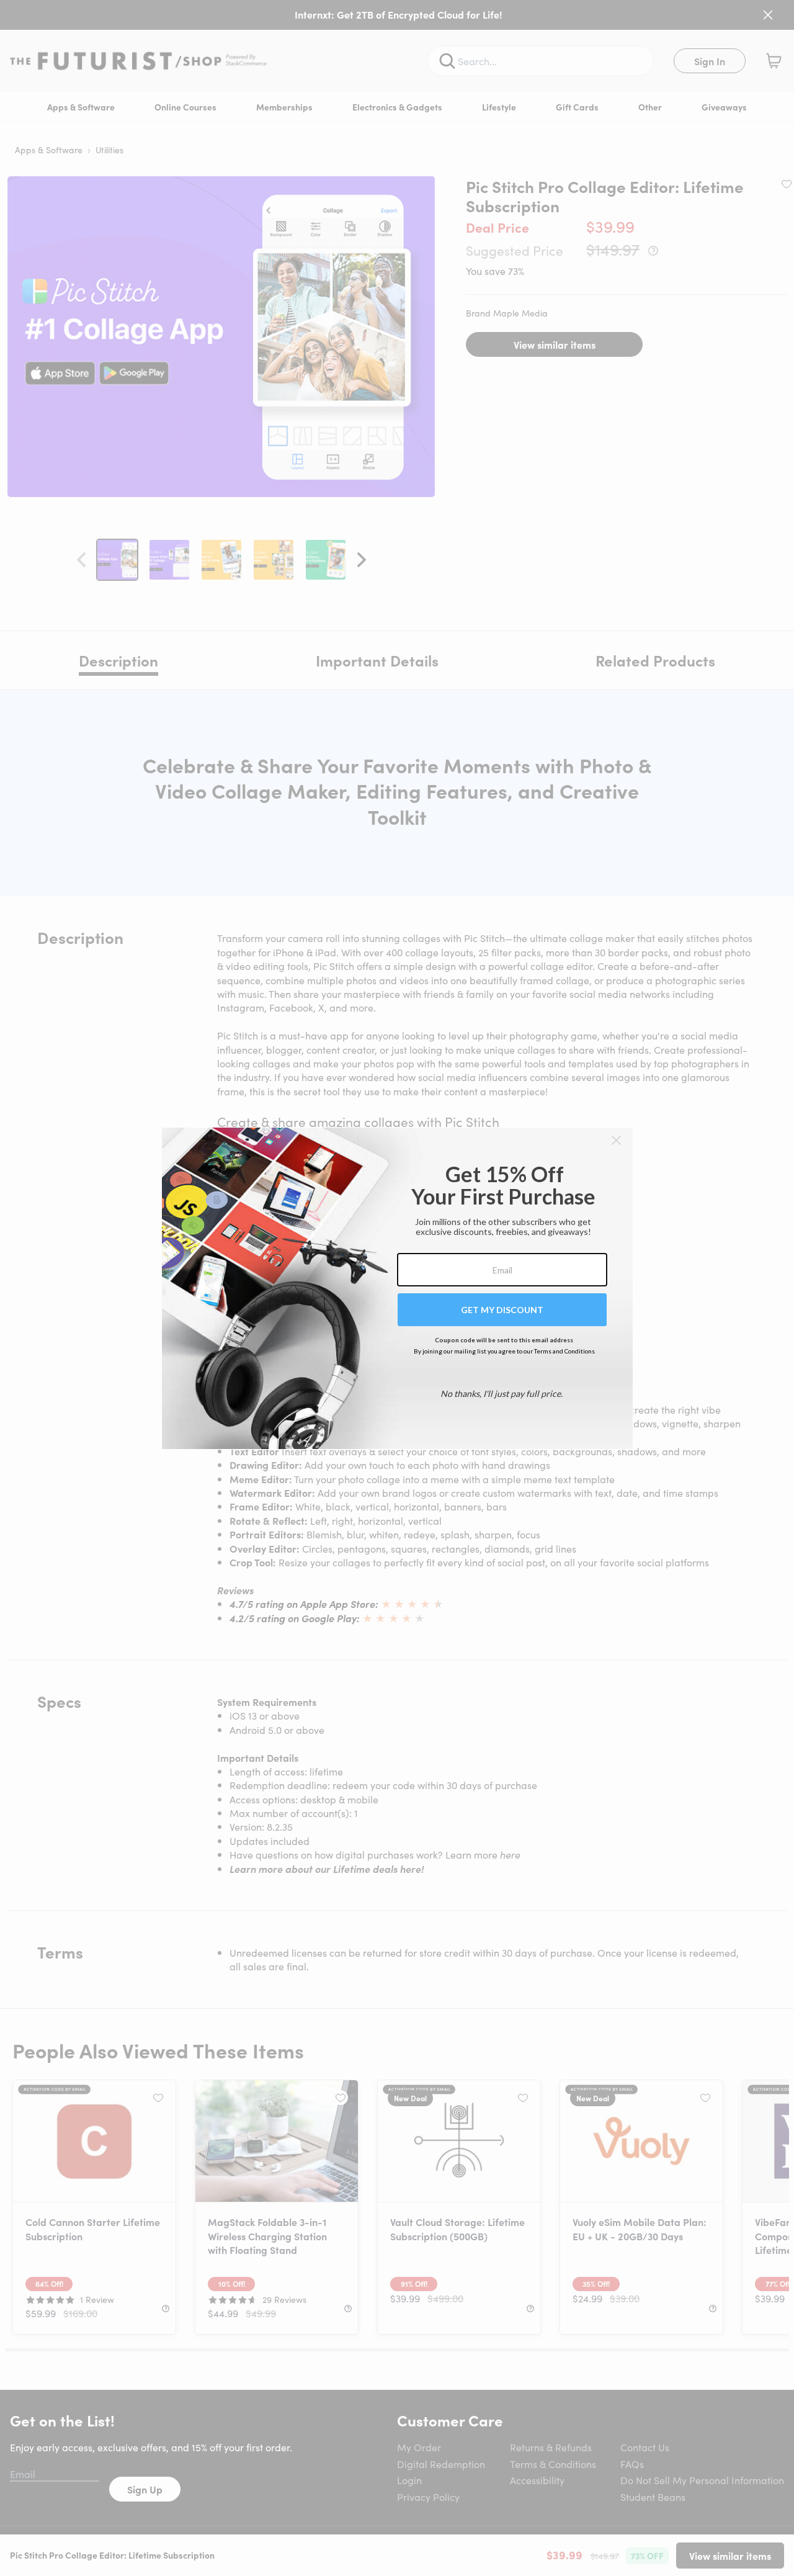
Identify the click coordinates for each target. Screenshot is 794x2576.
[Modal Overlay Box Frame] (397, 1288)
